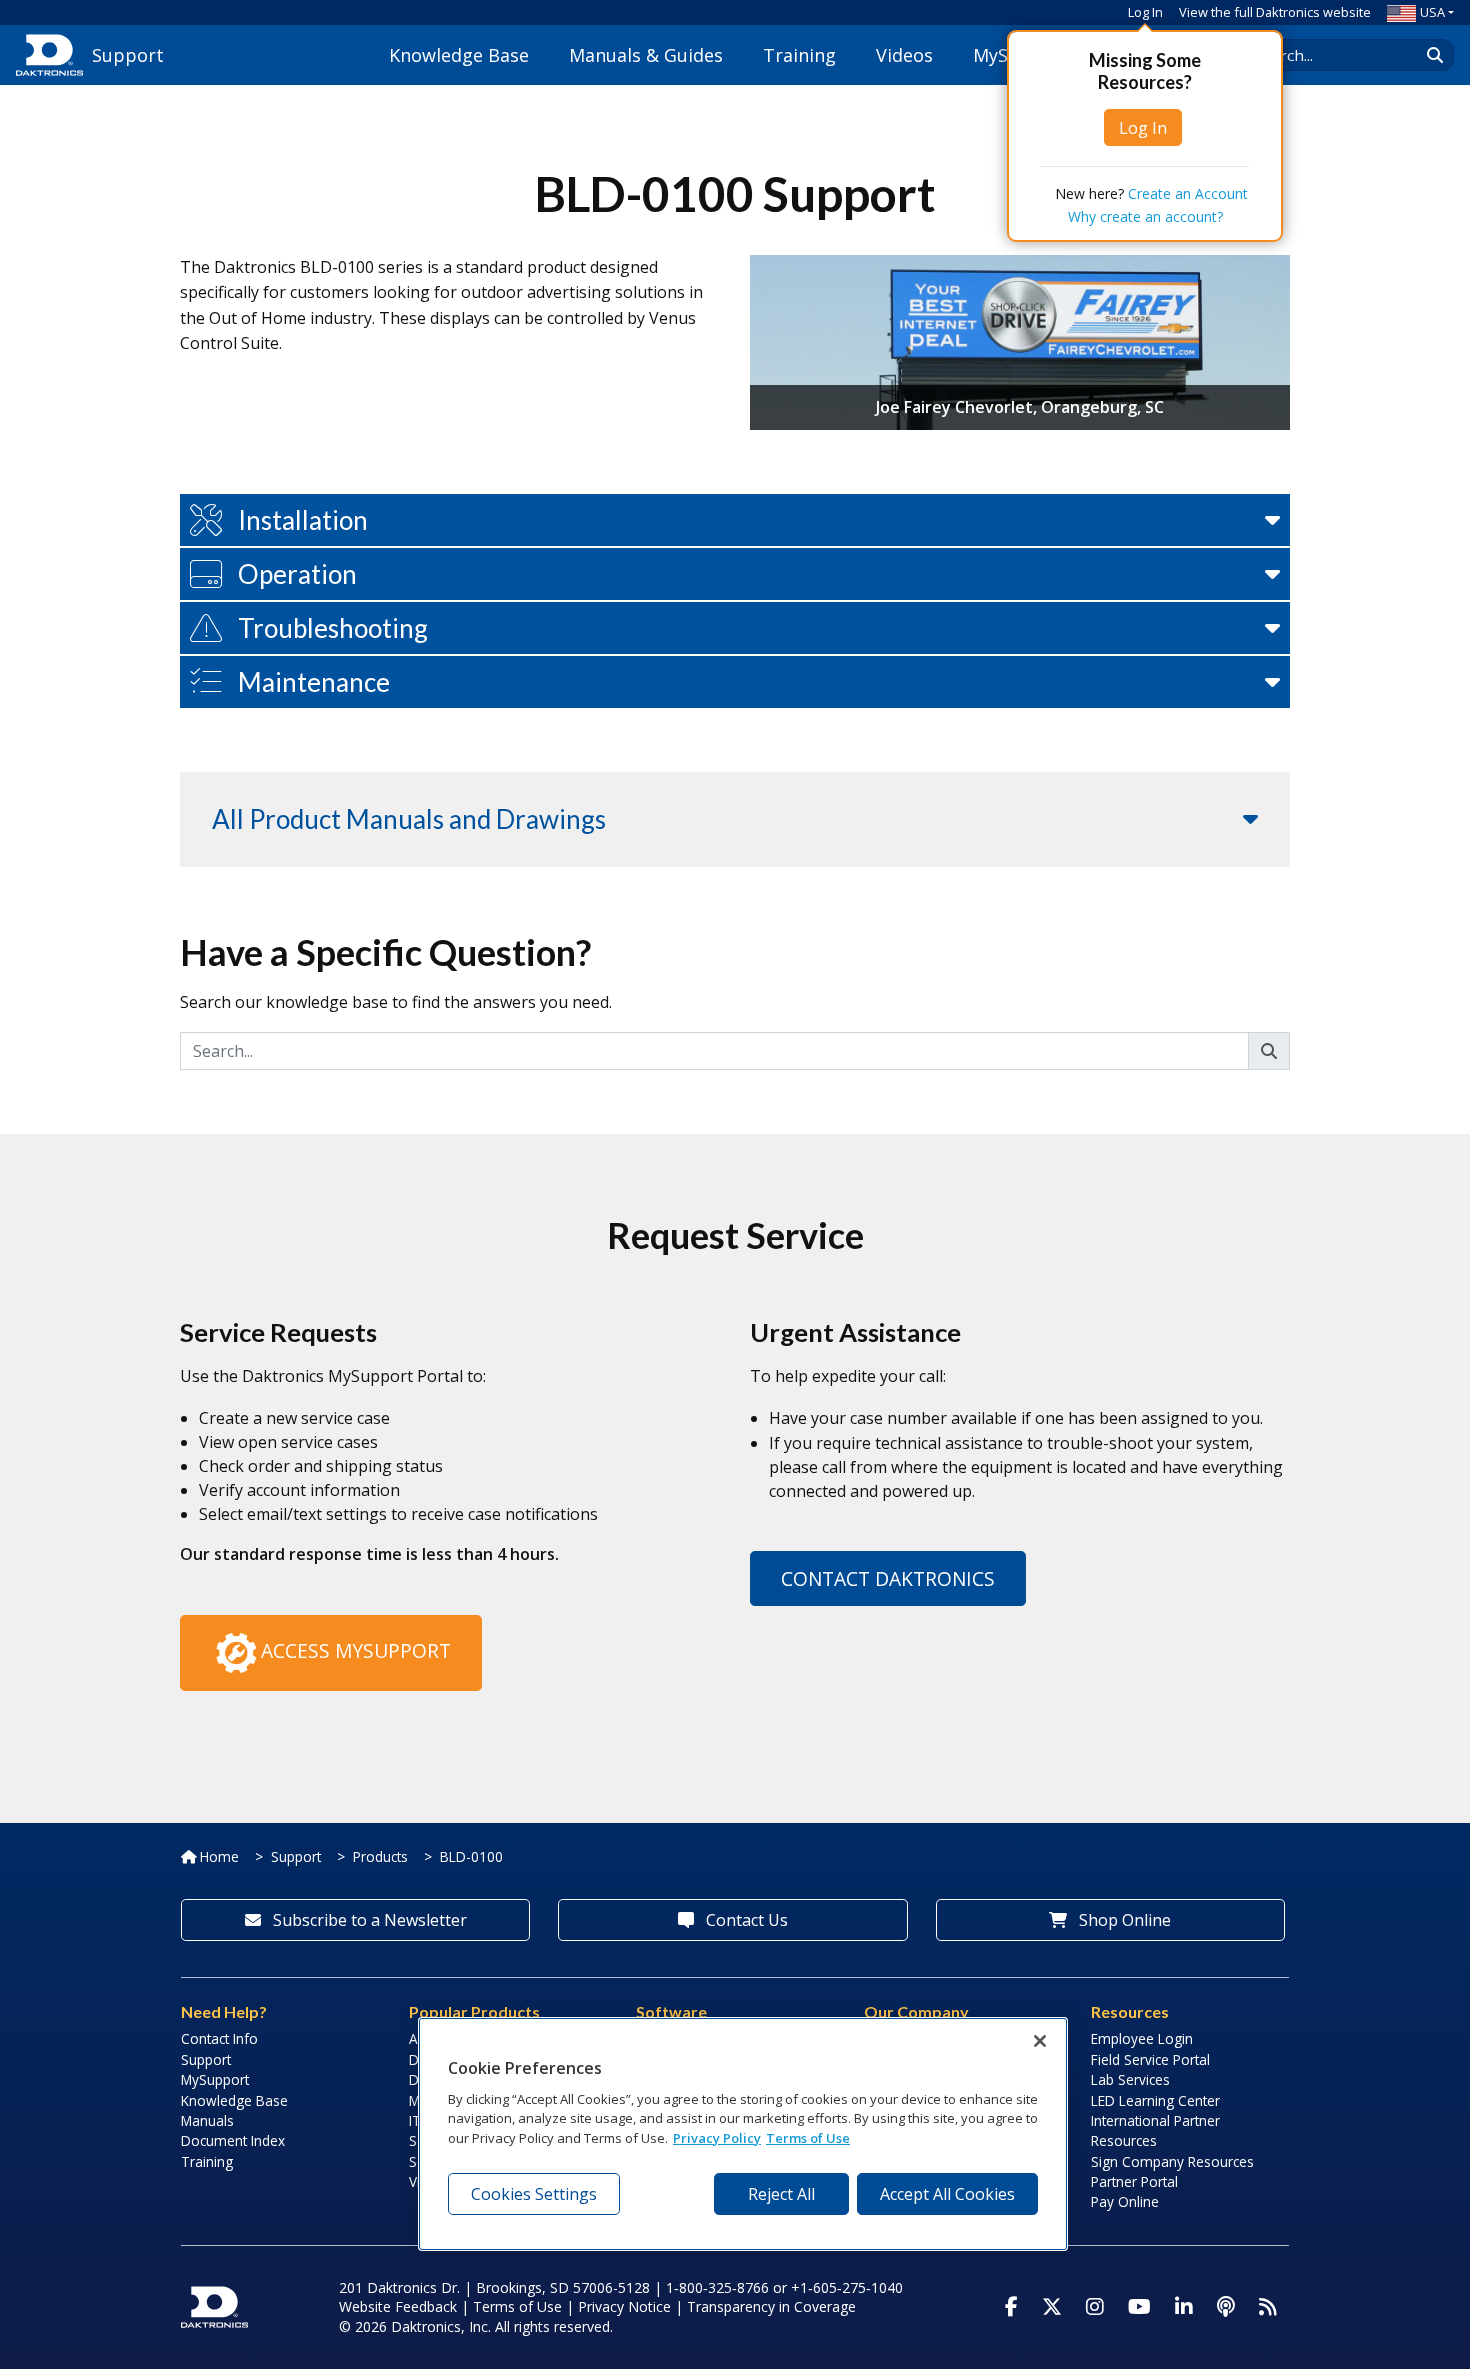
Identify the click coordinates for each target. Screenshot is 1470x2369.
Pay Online (1125, 2201)
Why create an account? (1145, 216)
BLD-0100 (471, 1856)
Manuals (207, 2120)
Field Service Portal (1150, 2059)
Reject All (781, 2194)
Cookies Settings (534, 2194)
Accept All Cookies (947, 2194)
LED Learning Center (1155, 2100)
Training (799, 55)
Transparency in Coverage (771, 2306)
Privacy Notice (624, 2306)
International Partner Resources (1155, 2130)
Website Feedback (398, 2306)
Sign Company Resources (1172, 2161)
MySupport (215, 2079)
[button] (735, 520)
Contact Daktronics (888, 1578)
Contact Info (219, 2038)
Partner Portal (1134, 2181)
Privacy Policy (717, 2137)
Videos (904, 55)
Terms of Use (517, 2306)
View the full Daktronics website (1275, 12)
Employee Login (1142, 2038)
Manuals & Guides (646, 55)
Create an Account (1188, 193)
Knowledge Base (459, 55)
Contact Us (745, 1920)
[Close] (1040, 2041)
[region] (743, 2134)
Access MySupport (356, 1650)
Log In (1145, 12)
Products (380, 1856)
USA (1432, 12)
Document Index (233, 2140)
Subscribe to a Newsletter (368, 1920)
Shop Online (1123, 1920)
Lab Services (1130, 2079)
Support (296, 1856)
